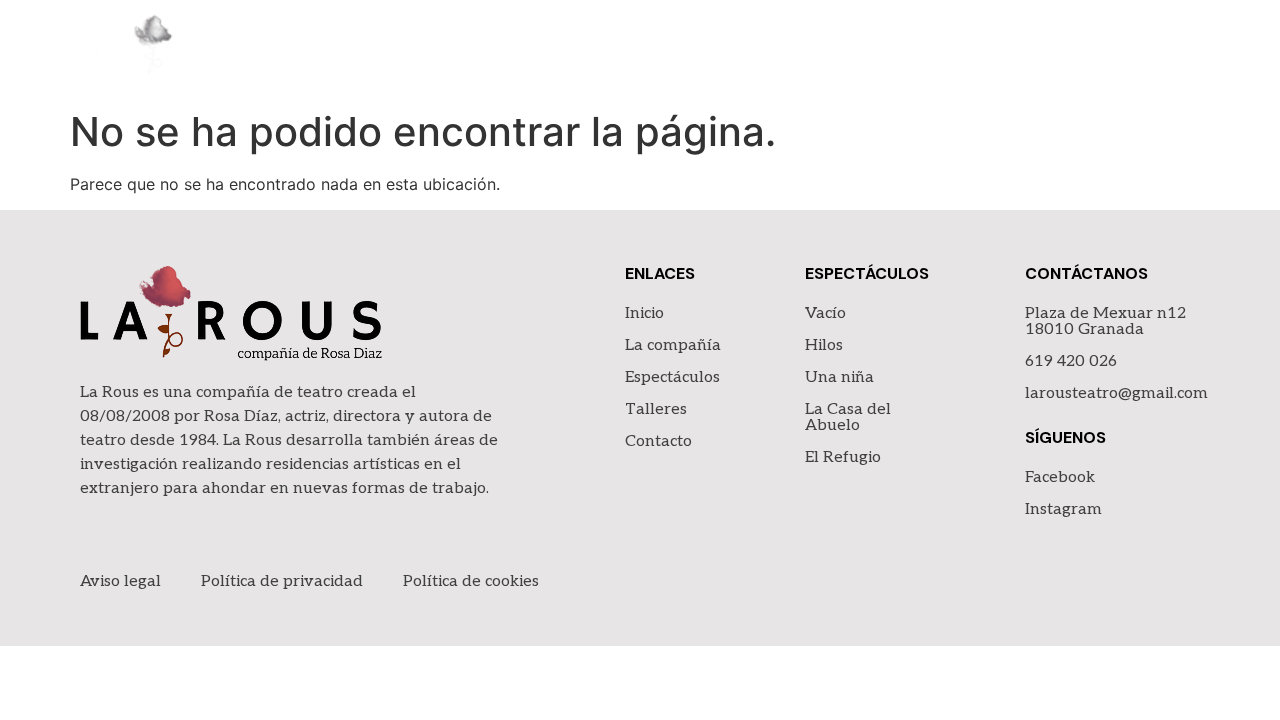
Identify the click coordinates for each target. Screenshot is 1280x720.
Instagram (1063, 509)
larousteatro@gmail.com (1116, 393)
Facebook (1060, 477)
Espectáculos (905, 49)
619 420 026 (1071, 361)
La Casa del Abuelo (848, 417)
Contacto (1154, 49)
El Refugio (843, 457)
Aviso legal (120, 581)
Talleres (1037, 49)
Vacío (825, 313)
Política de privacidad (282, 581)
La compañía (756, 49)
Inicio (646, 49)
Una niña (839, 377)
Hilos (824, 345)
